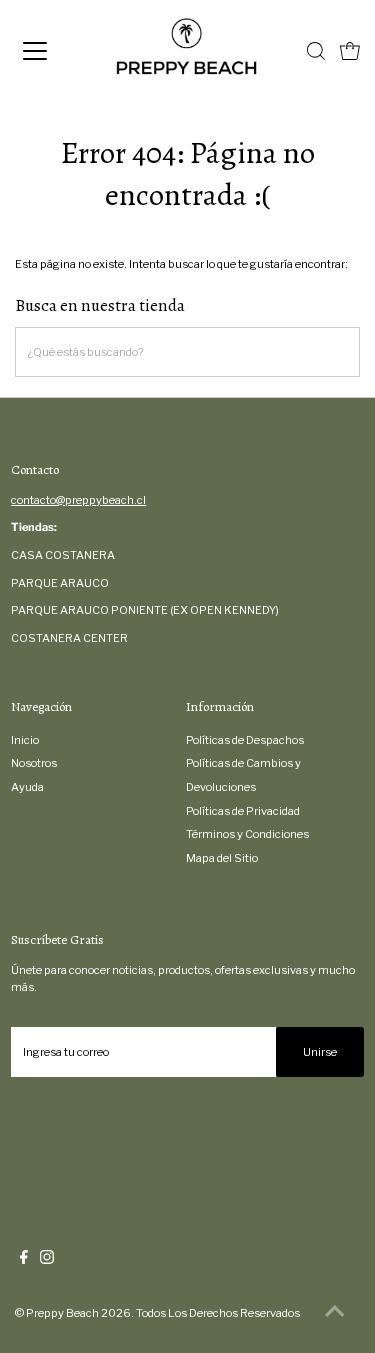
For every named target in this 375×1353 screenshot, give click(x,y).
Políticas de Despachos (245, 740)
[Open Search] (316, 51)
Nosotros (34, 763)
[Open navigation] (52, 51)
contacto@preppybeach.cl (78, 500)
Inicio (25, 740)
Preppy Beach (62, 1313)
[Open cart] (350, 51)
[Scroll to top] (335, 1313)
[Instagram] (47, 1260)
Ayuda (27, 787)
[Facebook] (24, 1260)
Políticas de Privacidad (243, 811)
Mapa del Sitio (222, 858)
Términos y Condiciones (247, 834)
